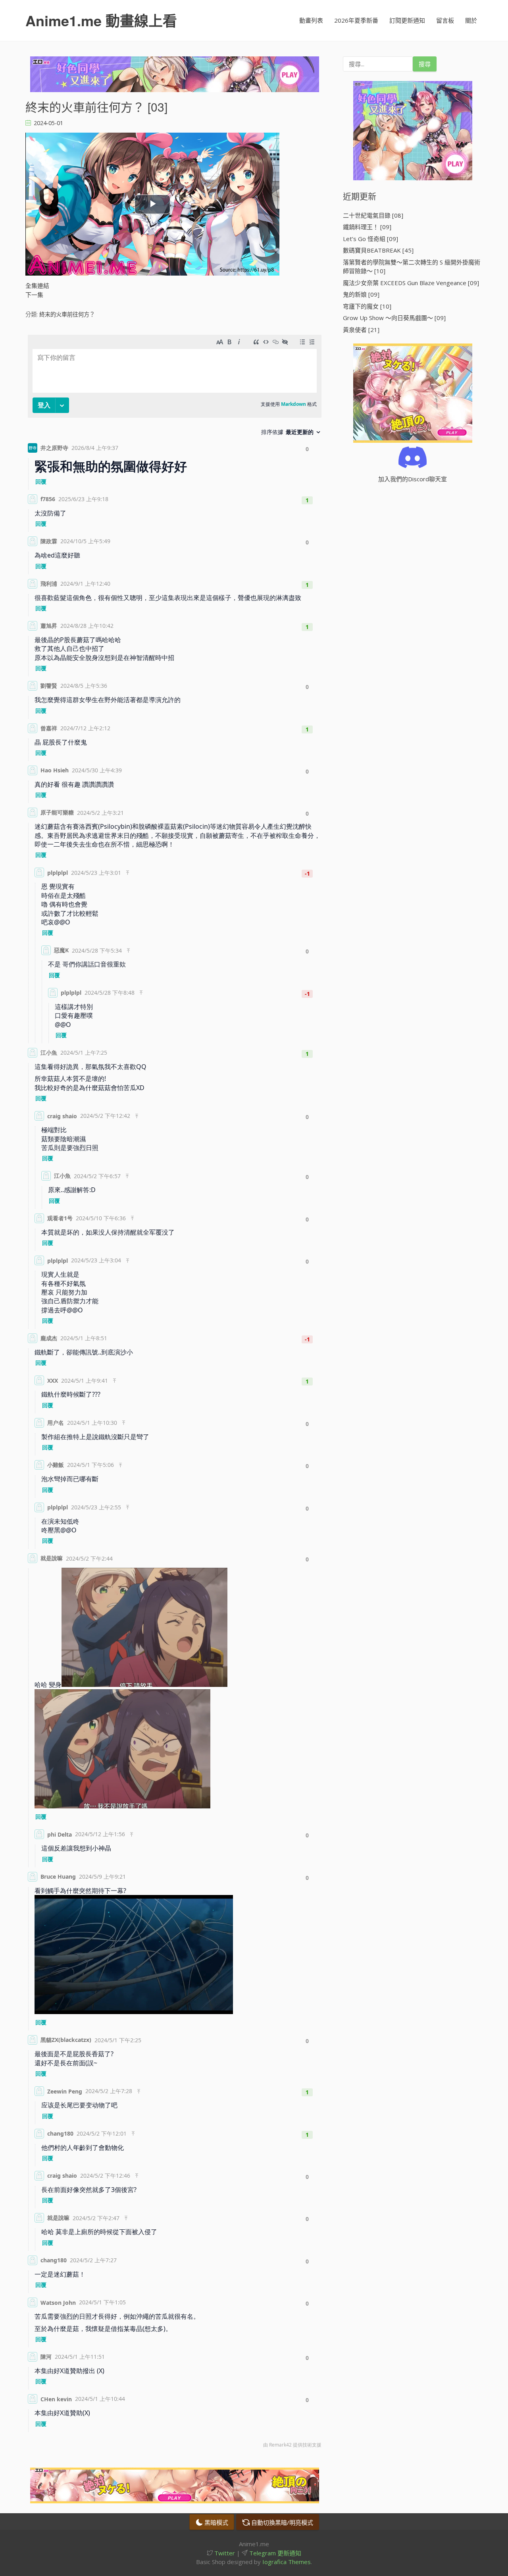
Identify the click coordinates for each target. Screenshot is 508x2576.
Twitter (224, 2553)
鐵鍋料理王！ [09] (367, 227)
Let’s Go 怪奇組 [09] (370, 239)
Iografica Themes (287, 2562)
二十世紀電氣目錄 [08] (373, 215)
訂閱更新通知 (407, 20)
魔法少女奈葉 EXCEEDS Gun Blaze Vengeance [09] (411, 283)
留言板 (445, 20)
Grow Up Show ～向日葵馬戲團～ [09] (394, 318)
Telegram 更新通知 (274, 2553)
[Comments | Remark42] (175, 1393)
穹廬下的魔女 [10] (367, 306)
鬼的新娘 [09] (361, 294)
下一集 (34, 295)
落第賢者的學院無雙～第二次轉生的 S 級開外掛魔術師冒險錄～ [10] (412, 267)
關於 (471, 20)
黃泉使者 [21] (361, 330)
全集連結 (37, 286)
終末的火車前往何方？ (67, 314)
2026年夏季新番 (356, 20)
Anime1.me (101, 20)
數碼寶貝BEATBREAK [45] (378, 250)
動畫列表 (311, 20)
